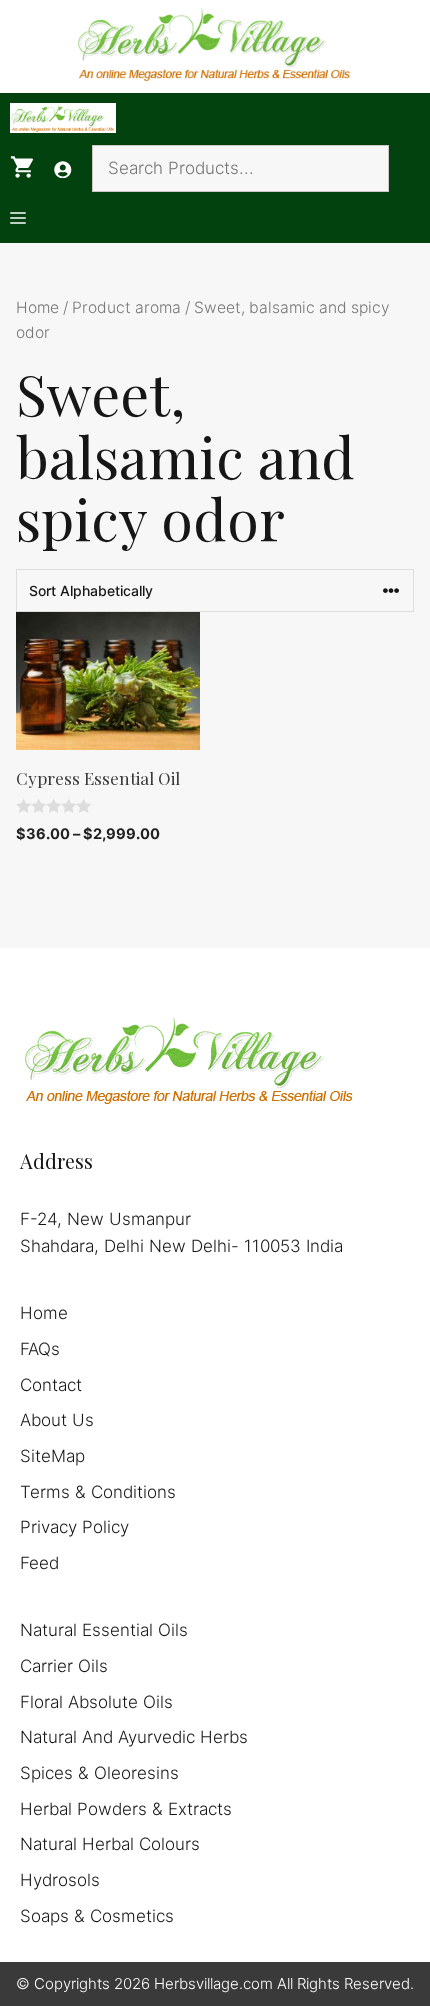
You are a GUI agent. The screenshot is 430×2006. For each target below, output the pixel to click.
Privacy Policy (74, 1527)
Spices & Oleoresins (99, 1773)
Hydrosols (60, 1880)
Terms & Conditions (98, 1492)
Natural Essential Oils (104, 1630)
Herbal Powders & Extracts (126, 1809)
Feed (39, 1563)
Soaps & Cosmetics (97, 1916)
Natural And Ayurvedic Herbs (134, 1737)
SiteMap (52, 1456)
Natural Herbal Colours (110, 1844)
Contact (51, 1385)
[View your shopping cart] (22, 168)
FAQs (40, 1349)
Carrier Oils (64, 1666)
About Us (57, 1420)
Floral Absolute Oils (96, 1702)
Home (37, 307)
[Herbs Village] (63, 118)
